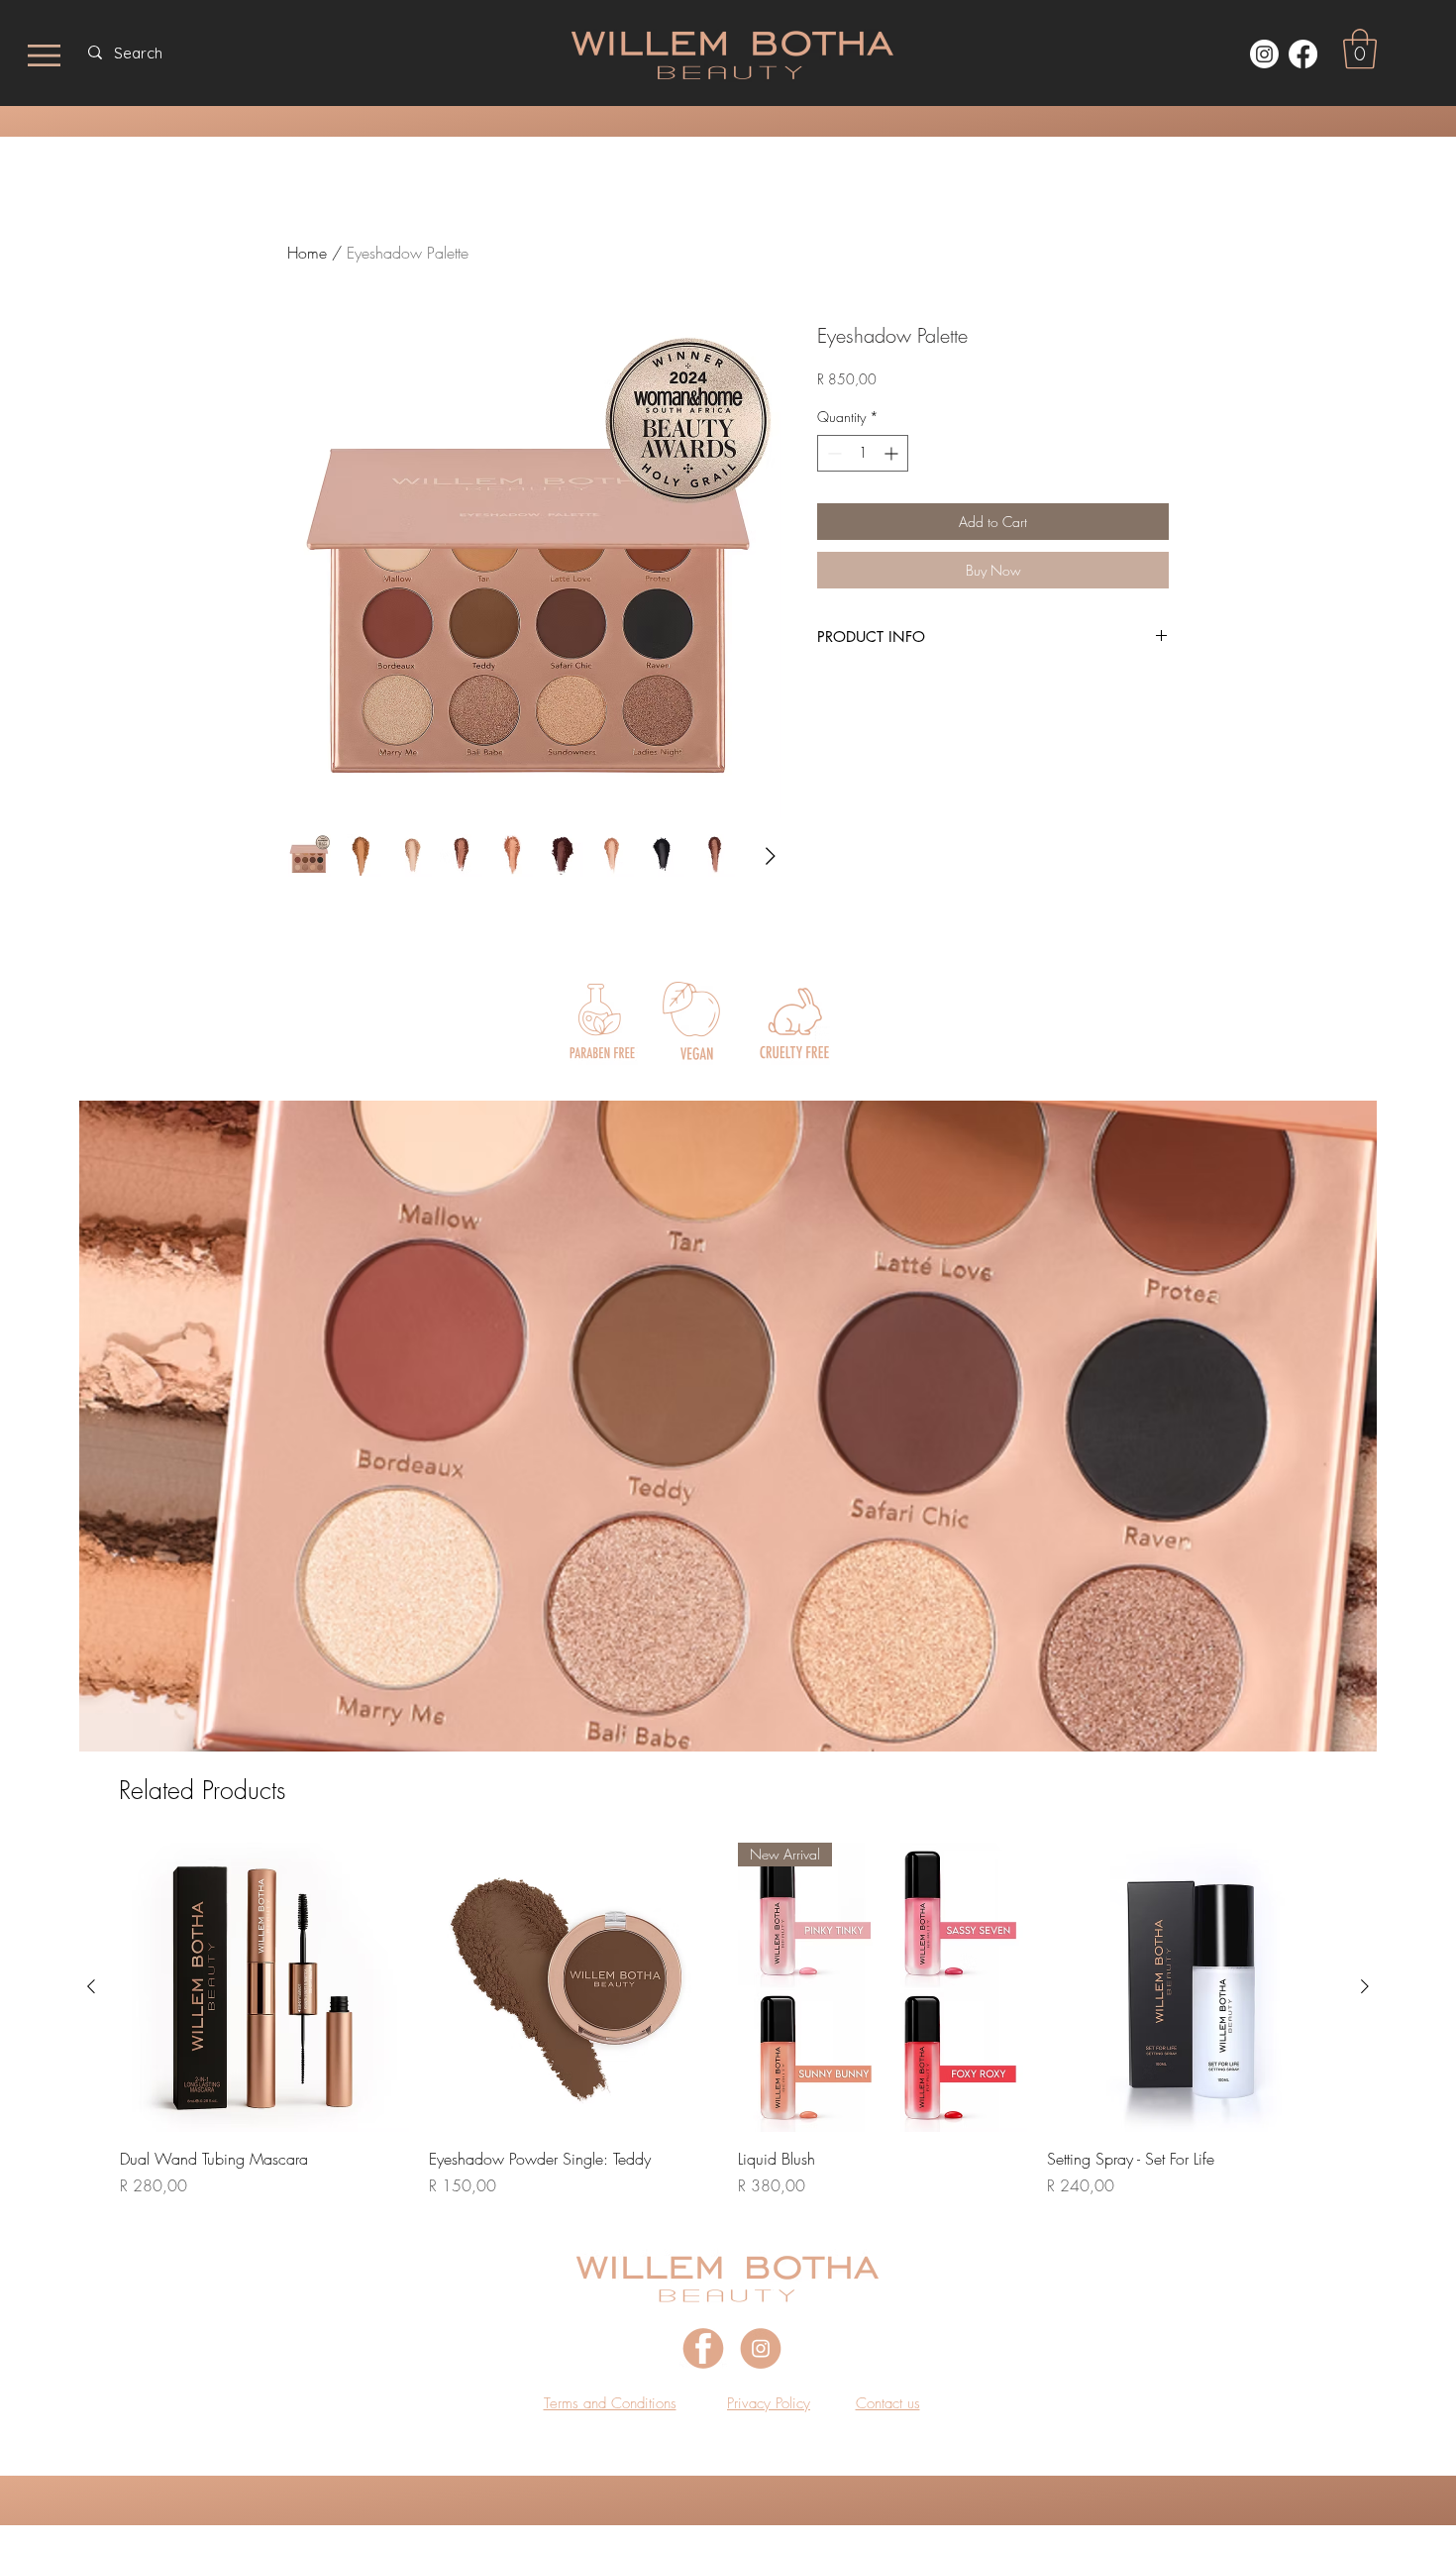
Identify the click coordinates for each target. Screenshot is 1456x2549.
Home (307, 253)
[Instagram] (1264, 54)
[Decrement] (832, 453)
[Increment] (893, 453)
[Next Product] (1365, 1986)
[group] (728, 2020)
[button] (1360, 49)
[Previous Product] (91, 1986)
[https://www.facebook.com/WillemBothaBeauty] (1303, 54)
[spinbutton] (863, 453)
